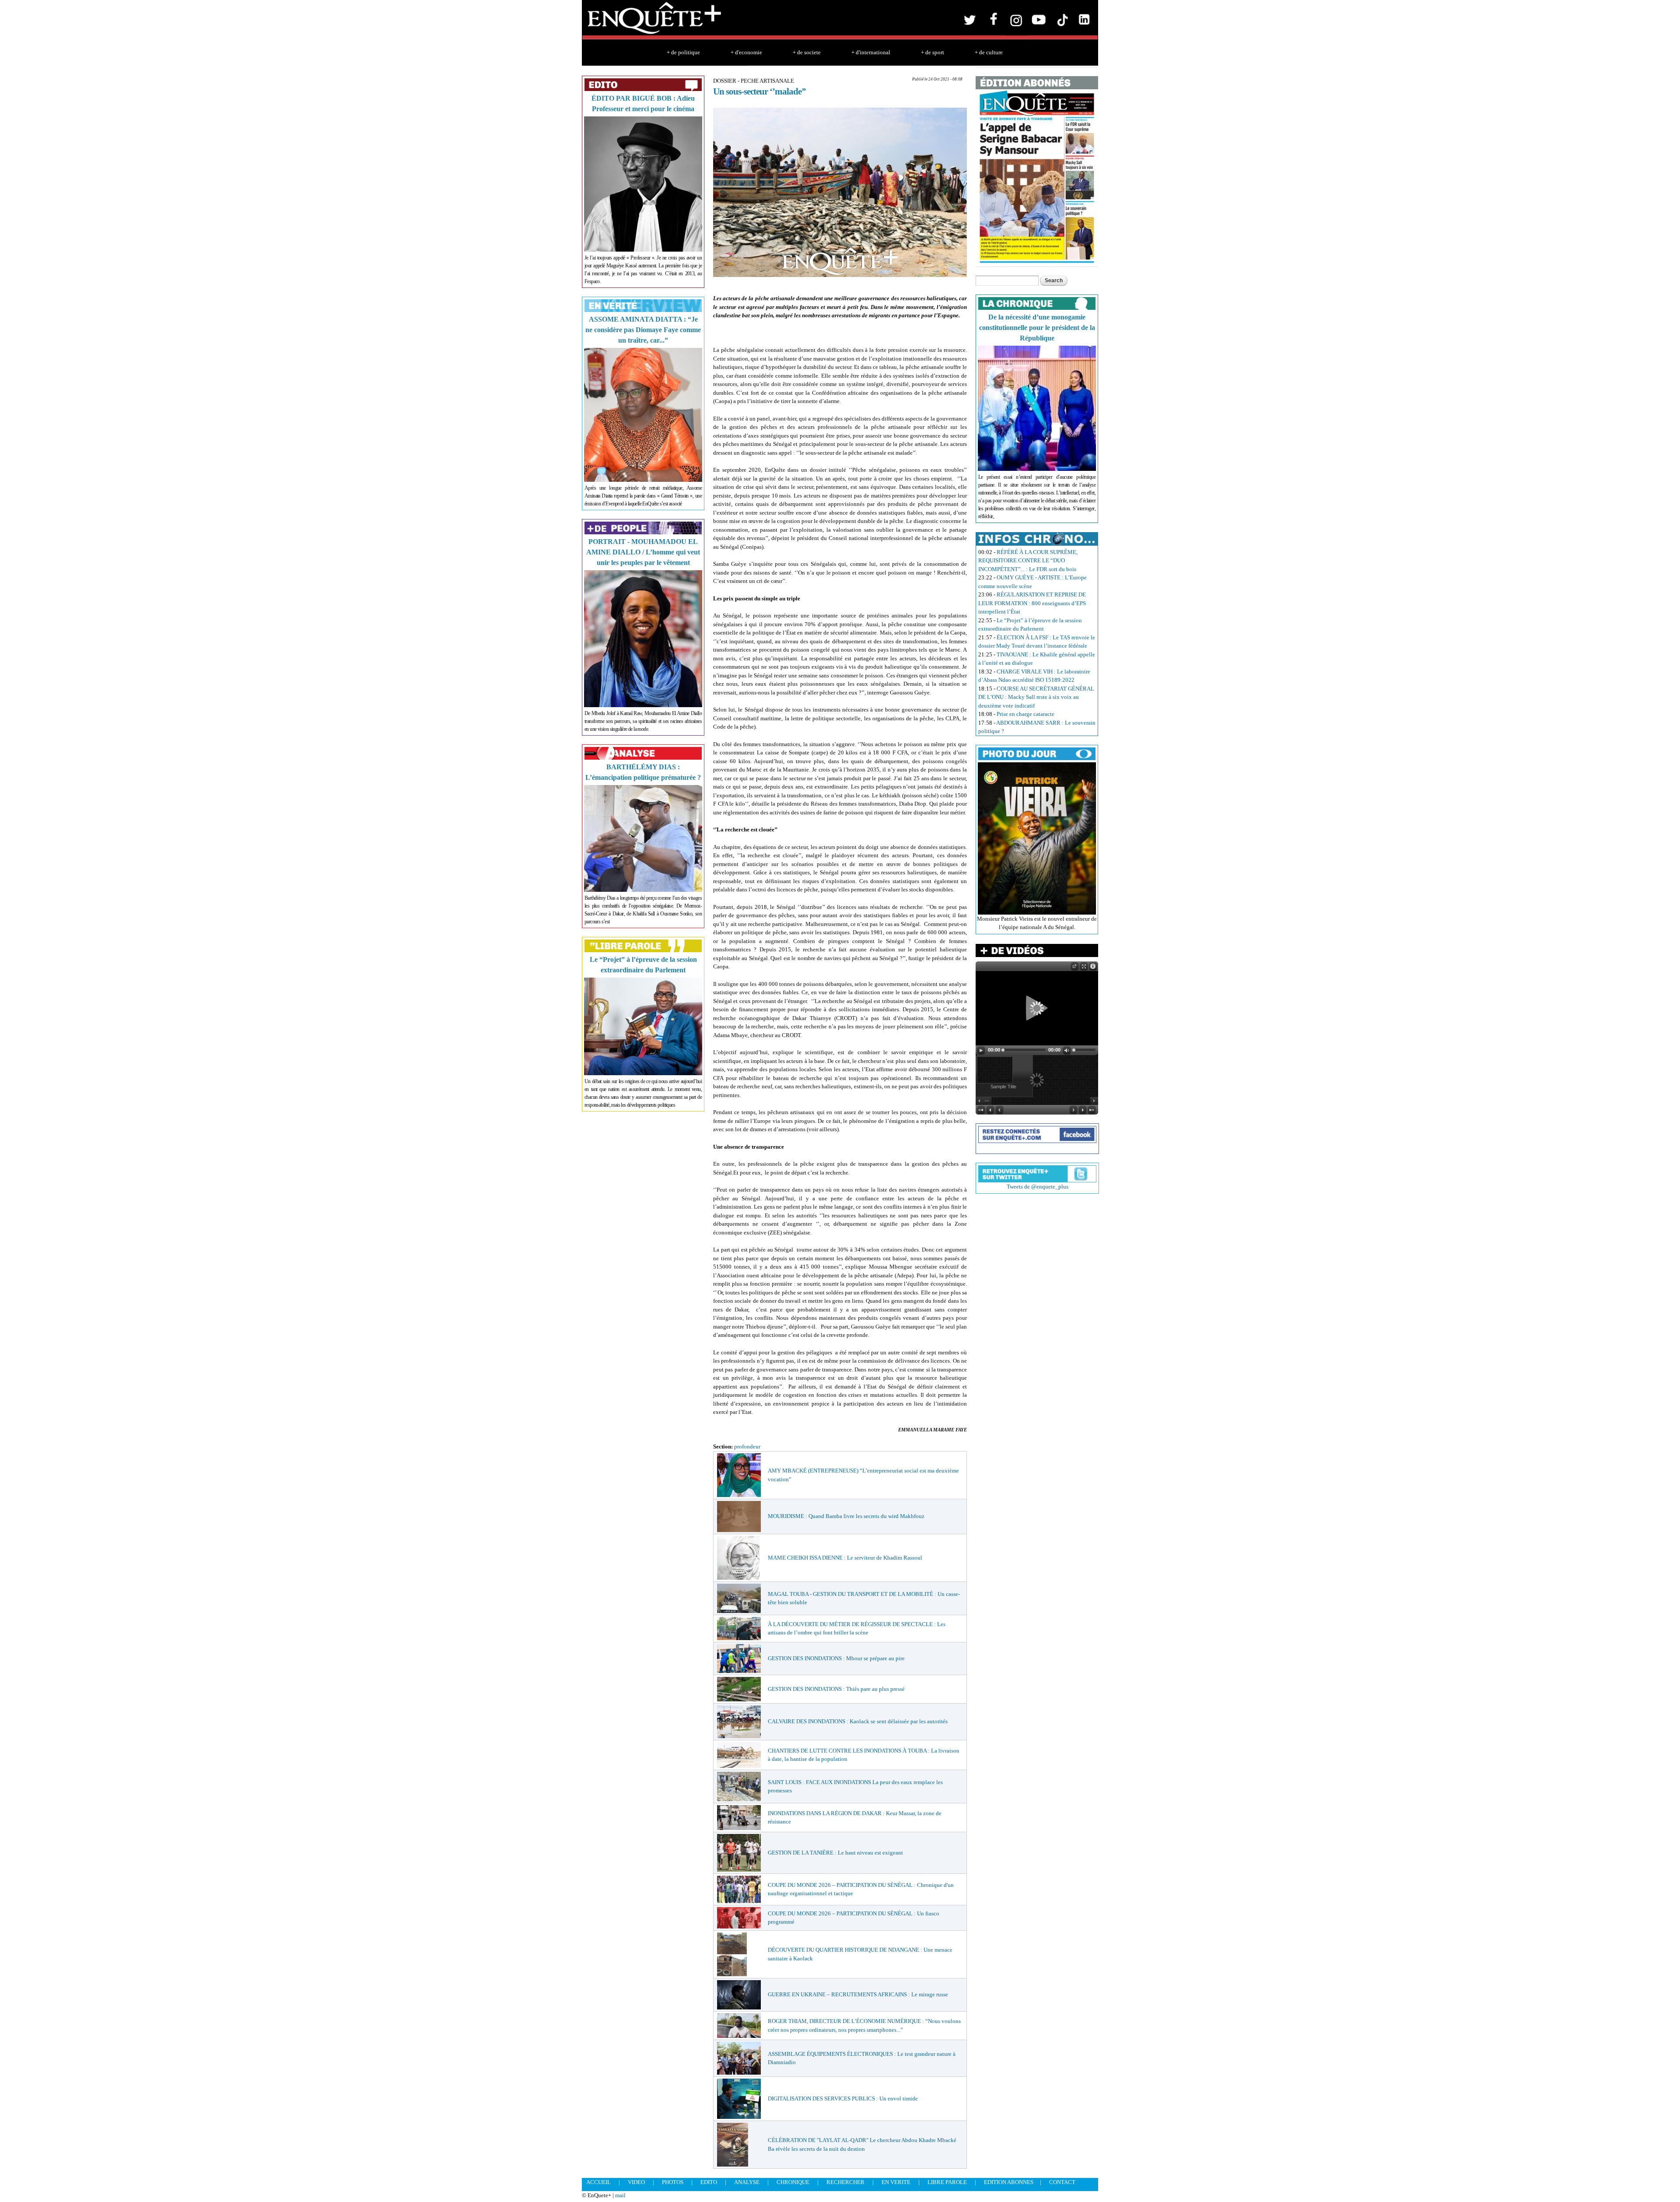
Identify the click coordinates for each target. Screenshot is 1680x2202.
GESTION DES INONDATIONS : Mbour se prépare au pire (836, 1658)
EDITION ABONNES (1009, 2182)
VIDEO (636, 2182)
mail (620, 2195)
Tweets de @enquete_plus (1038, 1187)
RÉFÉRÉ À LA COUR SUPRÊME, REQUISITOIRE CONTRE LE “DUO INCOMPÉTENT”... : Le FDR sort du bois (1028, 561)
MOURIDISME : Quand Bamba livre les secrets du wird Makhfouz (846, 1516)
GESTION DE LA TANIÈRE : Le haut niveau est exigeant (835, 1853)
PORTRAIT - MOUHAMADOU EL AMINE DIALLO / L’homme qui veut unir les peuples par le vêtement (643, 552)
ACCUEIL (598, 2182)
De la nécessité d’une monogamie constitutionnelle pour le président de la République (1037, 328)
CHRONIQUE (793, 2182)
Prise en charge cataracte (1025, 714)
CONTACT (1062, 2182)
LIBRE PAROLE (947, 2182)
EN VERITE (896, 2182)
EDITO (709, 2182)
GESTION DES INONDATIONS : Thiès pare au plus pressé (836, 1689)
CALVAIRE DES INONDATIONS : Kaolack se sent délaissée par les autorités (858, 1721)
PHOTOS (673, 2182)
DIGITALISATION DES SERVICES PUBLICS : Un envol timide (843, 2099)
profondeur (747, 1446)
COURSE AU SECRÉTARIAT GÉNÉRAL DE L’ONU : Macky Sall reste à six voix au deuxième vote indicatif (1036, 697)
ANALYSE (747, 2182)
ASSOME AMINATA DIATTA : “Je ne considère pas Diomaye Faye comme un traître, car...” (643, 330)
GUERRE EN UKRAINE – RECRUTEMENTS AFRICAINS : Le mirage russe (858, 1994)
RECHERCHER (845, 2182)
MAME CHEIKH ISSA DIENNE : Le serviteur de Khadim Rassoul (845, 1558)
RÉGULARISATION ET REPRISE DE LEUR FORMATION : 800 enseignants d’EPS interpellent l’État (1032, 603)
